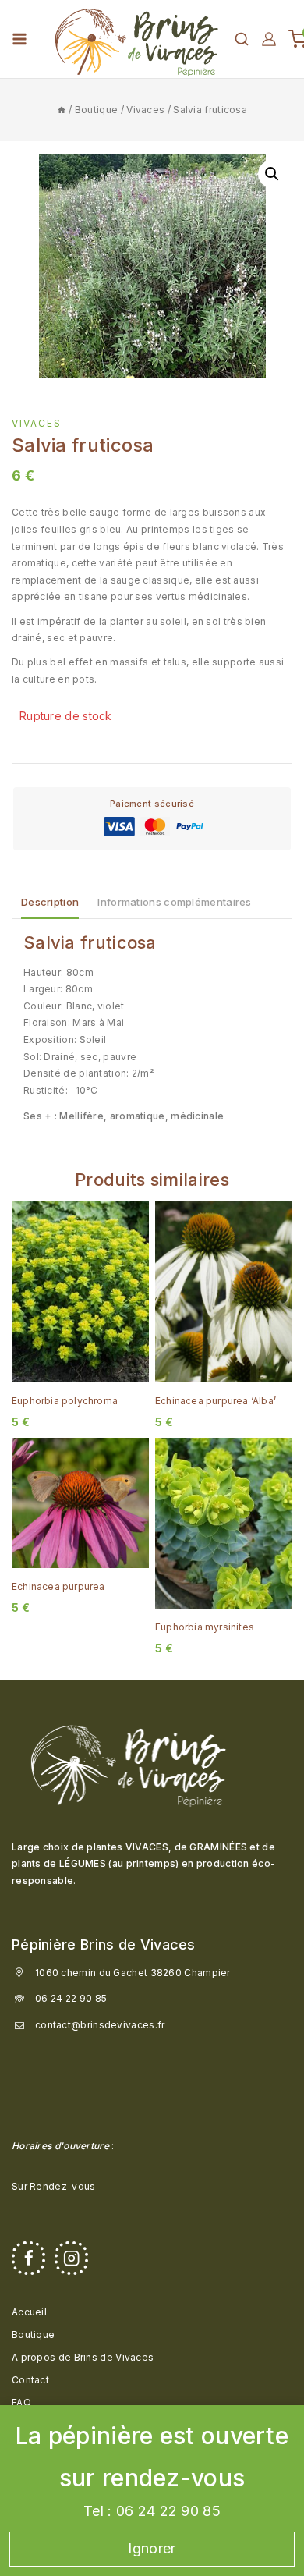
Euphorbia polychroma (65, 1401)
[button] (272, 174)
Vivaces (37, 423)
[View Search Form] (242, 39)
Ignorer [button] (152, 2548)
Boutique (33, 2335)
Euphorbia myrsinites (205, 1627)
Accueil (29, 2312)
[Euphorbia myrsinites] (224, 1523)
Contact (30, 2380)
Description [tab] (50, 902)
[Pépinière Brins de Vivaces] (136, 39)
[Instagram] (71, 2258)
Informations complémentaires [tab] (174, 902)
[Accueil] (62, 110)
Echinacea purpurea (58, 1586)
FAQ (21, 2402)
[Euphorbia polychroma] (80, 1292)
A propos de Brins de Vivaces (83, 2357)
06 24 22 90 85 (71, 1998)
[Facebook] (28, 2258)
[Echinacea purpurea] (80, 1503)
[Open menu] (19, 39)
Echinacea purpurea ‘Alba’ (216, 1401)
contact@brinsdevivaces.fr (100, 2025)
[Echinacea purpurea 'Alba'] (224, 1292)
